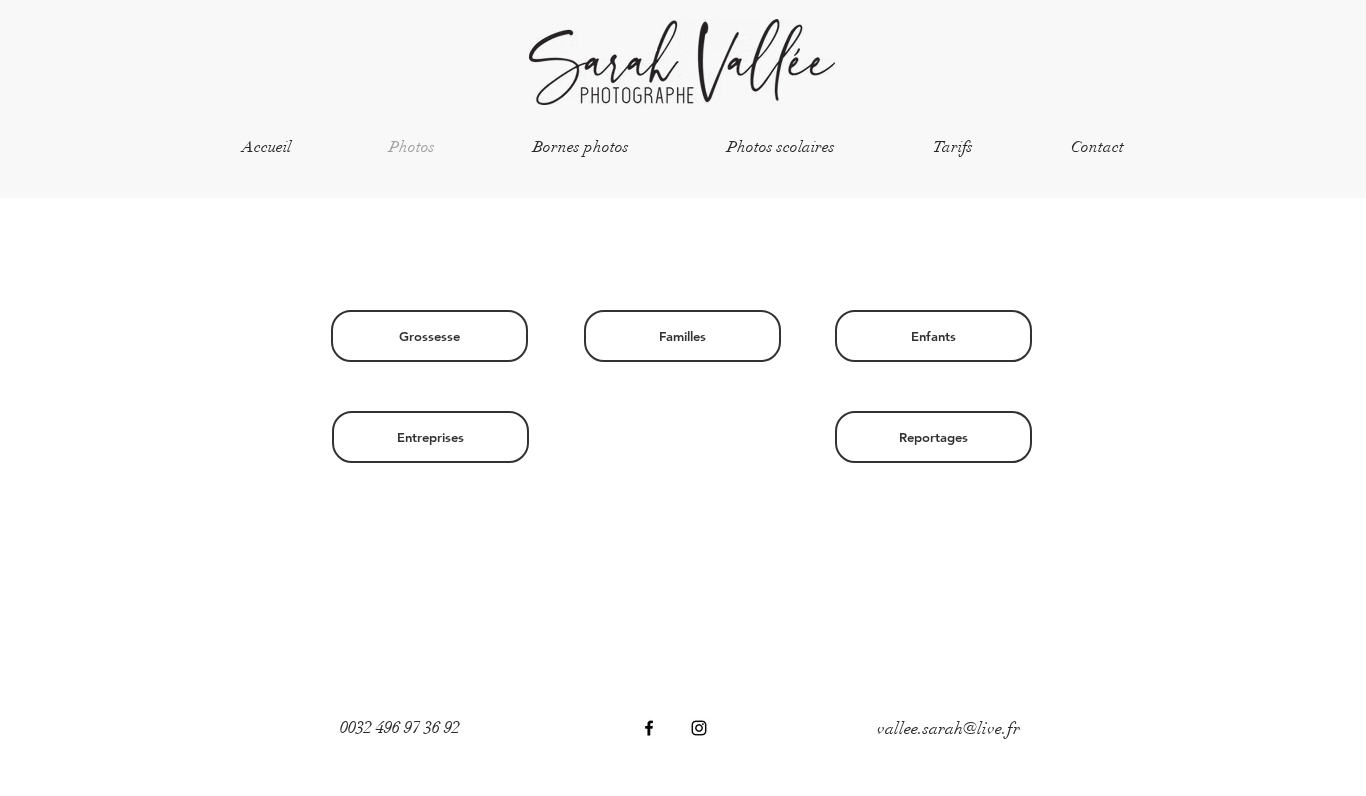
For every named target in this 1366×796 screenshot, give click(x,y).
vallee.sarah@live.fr (948, 728)
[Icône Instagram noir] (699, 728)
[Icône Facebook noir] (649, 728)
